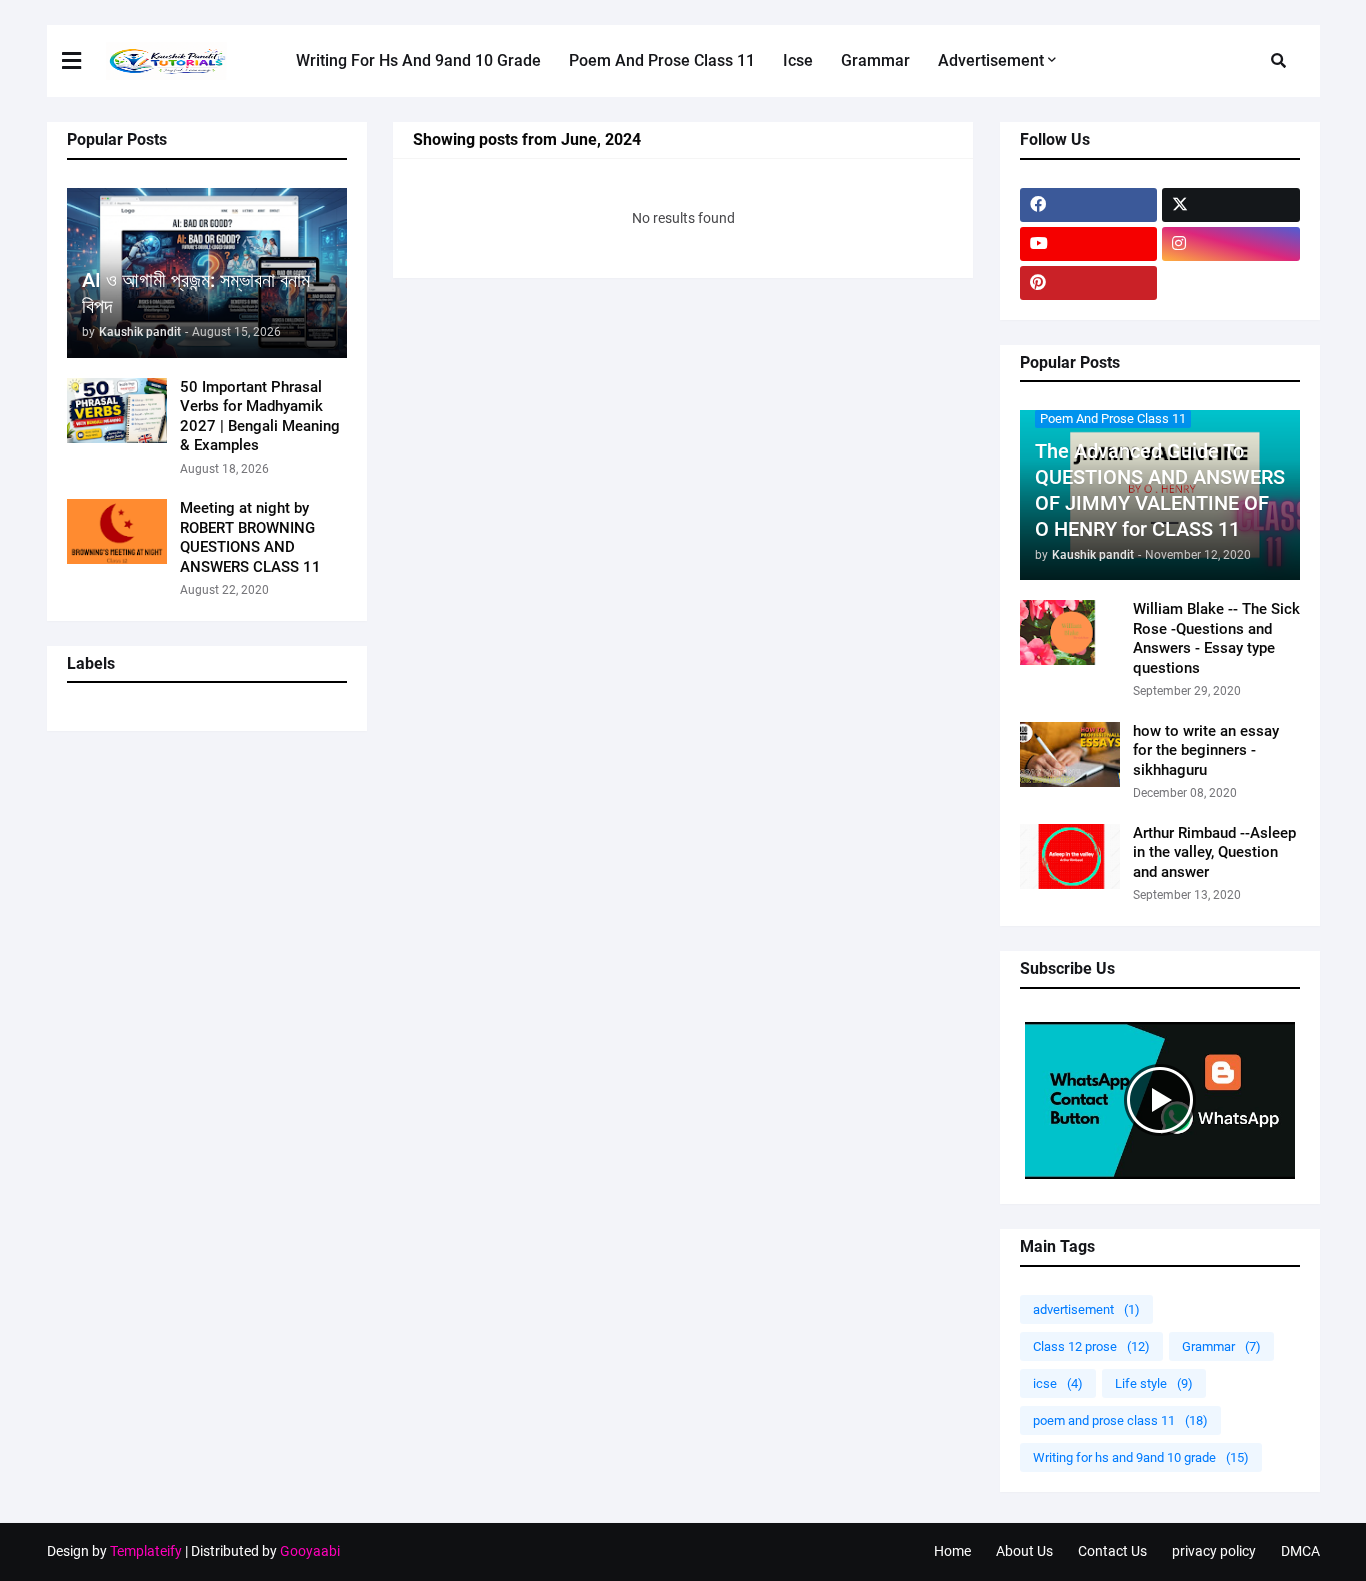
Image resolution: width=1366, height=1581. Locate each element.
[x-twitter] (1231, 205)
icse (1058, 1383)
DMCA (1300, 1551)
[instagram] (1231, 244)
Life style (1154, 1383)
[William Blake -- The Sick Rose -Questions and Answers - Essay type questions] (1070, 632)
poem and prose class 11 (1120, 1420)
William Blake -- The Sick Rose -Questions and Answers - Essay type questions (1216, 638)
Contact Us (1112, 1551)
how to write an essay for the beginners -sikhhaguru (1206, 750)
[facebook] (1089, 205)
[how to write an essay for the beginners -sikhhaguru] (1070, 754)
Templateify (146, 1551)
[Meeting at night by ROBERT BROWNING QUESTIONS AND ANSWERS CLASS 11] (117, 531)
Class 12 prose (1091, 1346)
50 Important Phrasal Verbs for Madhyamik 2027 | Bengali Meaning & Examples (260, 416)
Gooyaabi (310, 1551)
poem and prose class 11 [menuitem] (662, 60)
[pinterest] (1089, 283)
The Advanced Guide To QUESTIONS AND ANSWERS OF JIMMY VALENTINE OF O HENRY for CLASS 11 (1160, 490)
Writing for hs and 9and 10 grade (1141, 1457)
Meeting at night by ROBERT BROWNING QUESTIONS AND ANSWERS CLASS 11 (250, 537)
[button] (84, 61)
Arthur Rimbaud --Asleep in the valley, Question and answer (1214, 852)
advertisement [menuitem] (991, 60)
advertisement (1086, 1309)
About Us (1024, 1551)
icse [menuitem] (798, 60)
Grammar (1221, 1346)
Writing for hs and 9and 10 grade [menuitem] (418, 60)
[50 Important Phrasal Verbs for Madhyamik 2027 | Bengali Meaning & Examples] (117, 410)
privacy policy (1214, 1551)
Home (952, 1551)
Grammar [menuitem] (875, 60)
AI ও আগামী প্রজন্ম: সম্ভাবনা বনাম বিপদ (196, 293)
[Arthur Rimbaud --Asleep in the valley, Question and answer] (1070, 856)
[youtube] (1089, 244)
